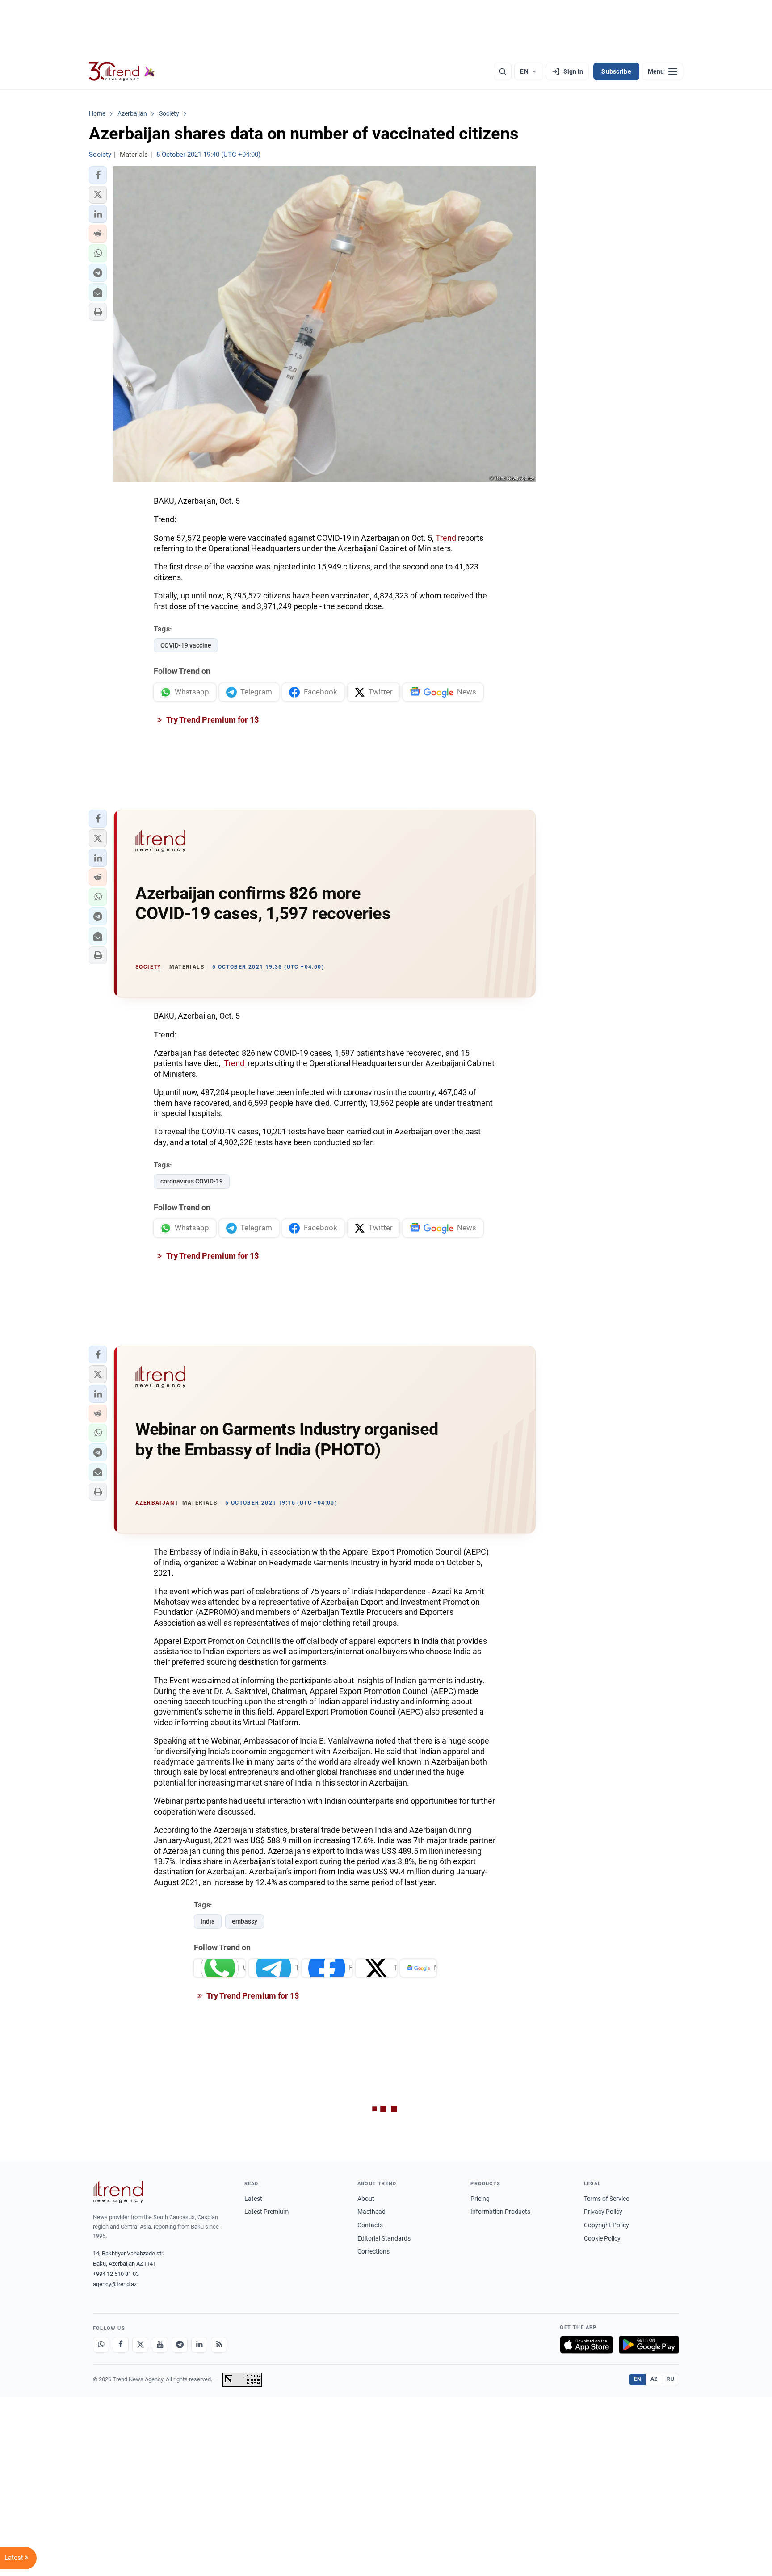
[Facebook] (121, 2345)
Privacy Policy (603, 2212)
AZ (654, 2379)
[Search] (503, 71)
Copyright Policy (606, 2225)
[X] (140, 2345)
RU (670, 2379)
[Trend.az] (122, 71)
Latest (253, 2199)
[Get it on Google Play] (649, 2345)
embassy (245, 1921)
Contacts (370, 2225)
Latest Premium (266, 2212)
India (208, 1921)
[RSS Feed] (219, 2345)
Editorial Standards (384, 2238)
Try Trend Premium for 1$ (212, 720)
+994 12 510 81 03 (116, 2274)
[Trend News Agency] (118, 2192)
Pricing (480, 2199)
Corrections (373, 2251)
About (366, 2199)
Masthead (371, 2212)
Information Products (500, 2212)
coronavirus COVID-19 (192, 1181)
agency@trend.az (115, 2284)
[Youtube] (160, 2345)
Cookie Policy (602, 2238)
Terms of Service (606, 2199)
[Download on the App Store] (587, 2345)
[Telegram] (180, 2345)
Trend (446, 538)
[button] (98, 175)
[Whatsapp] (101, 2345)
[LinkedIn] (199, 2345)
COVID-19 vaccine (186, 645)
